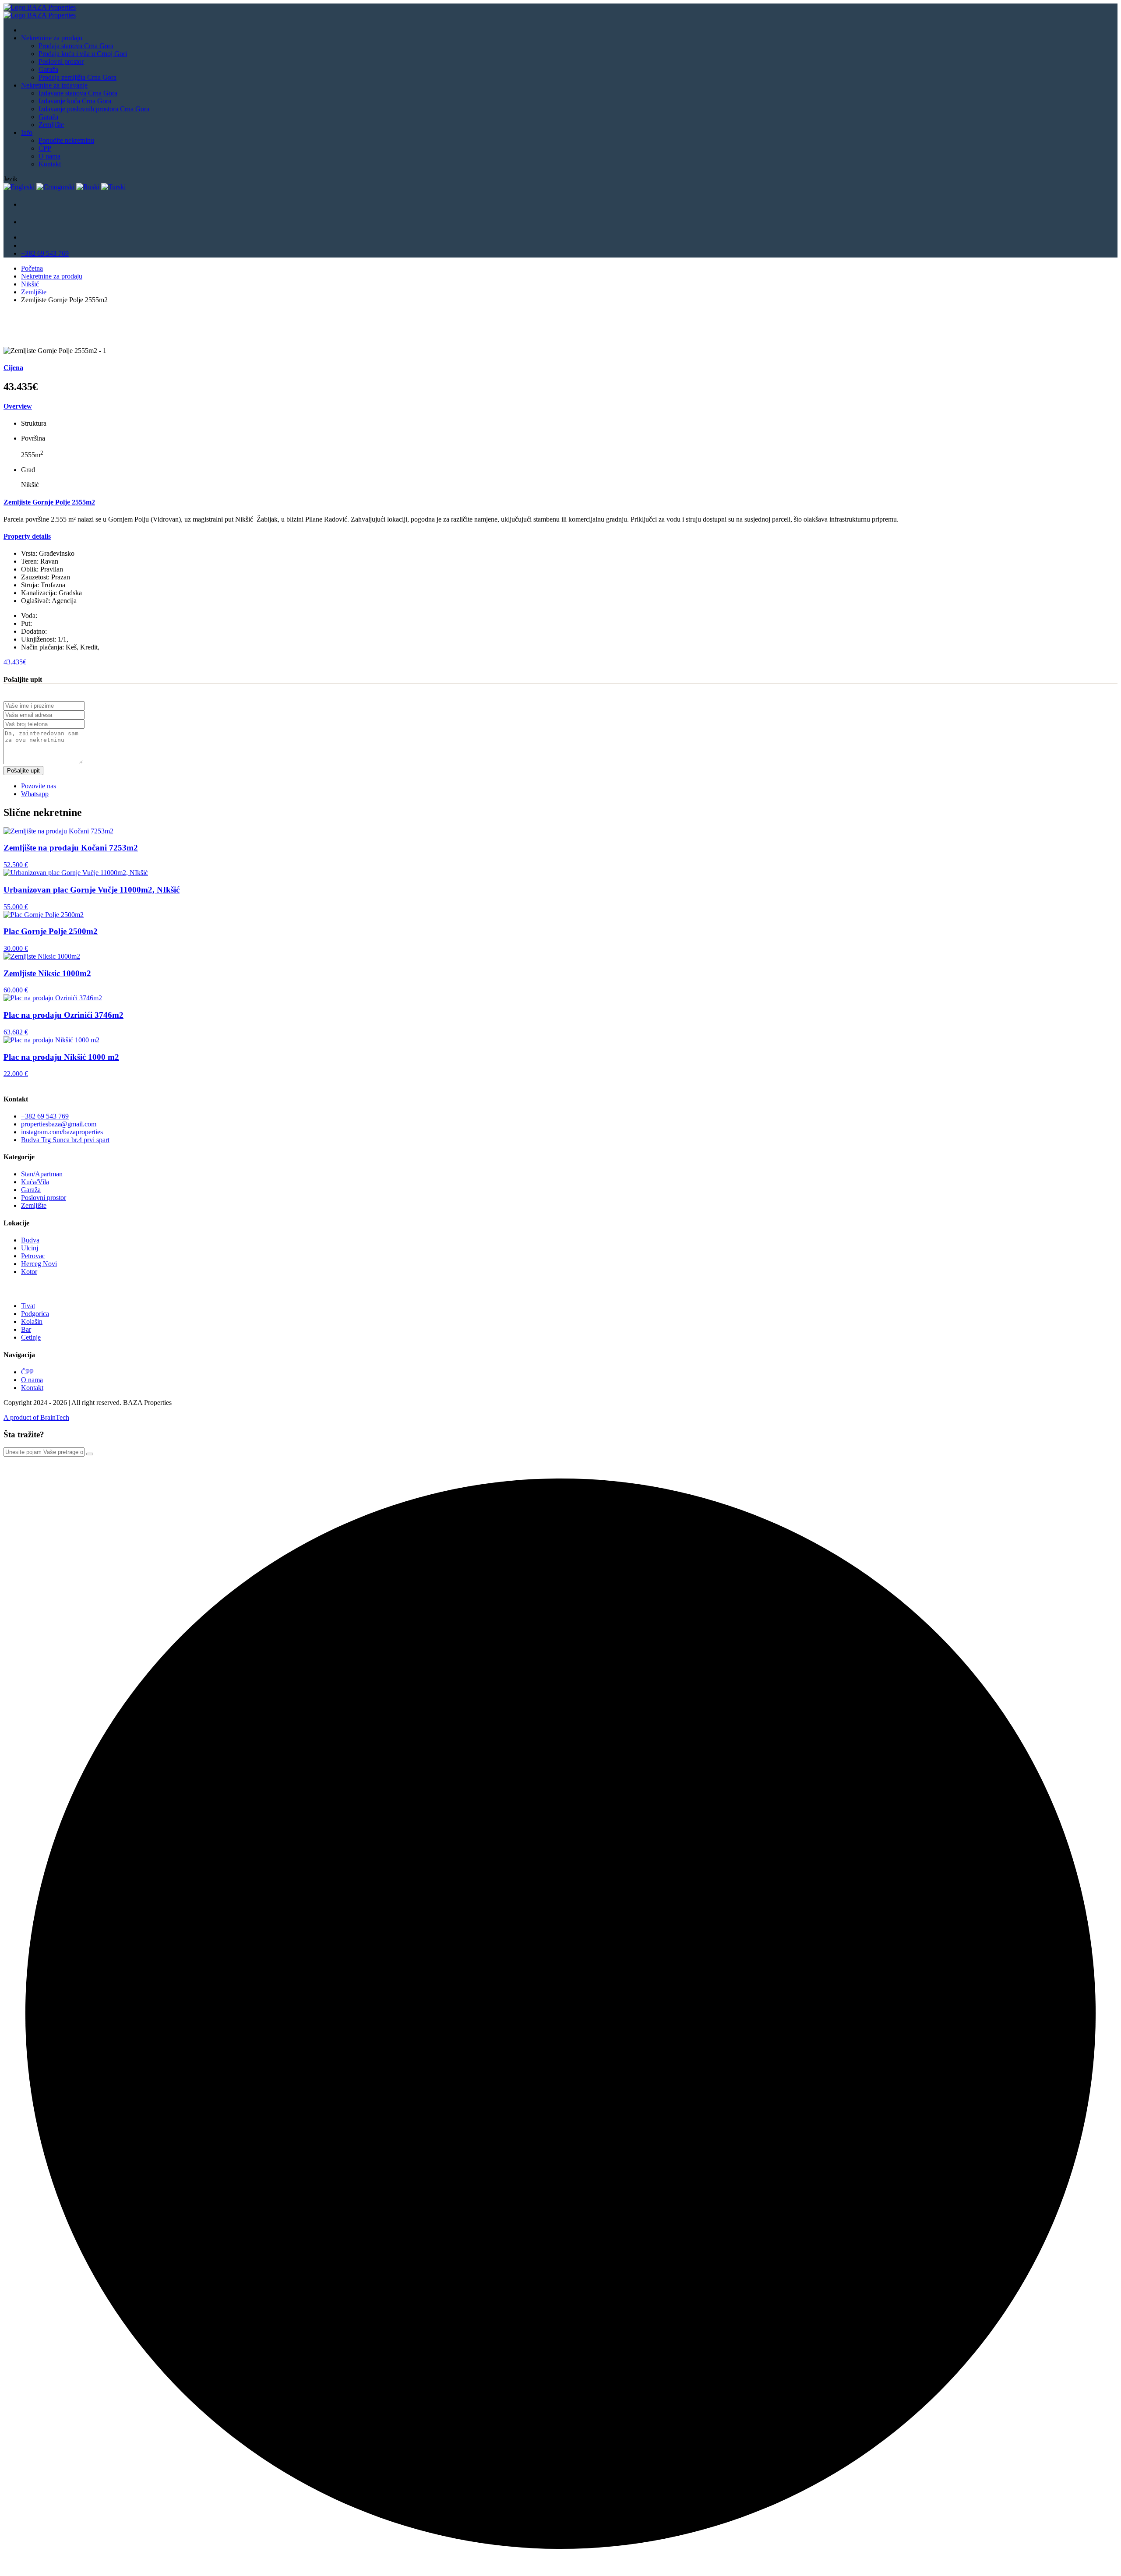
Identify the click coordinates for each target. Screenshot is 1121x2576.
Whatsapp (35, 794)
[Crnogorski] (55, 187)
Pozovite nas (39, 786)
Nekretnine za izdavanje (54, 85)
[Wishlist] (30, 224)
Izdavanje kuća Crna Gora (75, 101)
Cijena (13, 368)
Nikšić (30, 284)
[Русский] (88, 187)
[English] (19, 187)
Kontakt (50, 164)
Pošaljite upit (23, 771)
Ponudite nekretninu (66, 140)
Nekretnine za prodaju (52, 38)
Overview (18, 406)
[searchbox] (44, 1452)
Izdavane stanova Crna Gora (78, 93)
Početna (32, 268)
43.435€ (15, 662)
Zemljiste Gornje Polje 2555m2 (49, 502)
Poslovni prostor (61, 62)
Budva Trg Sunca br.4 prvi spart (65, 1140)
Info (27, 132)
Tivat (28, 1306)
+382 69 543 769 (45, 253)
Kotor (29, 1272)
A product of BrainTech (36, 1417)
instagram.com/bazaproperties (62, 1132)
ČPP (45, 148)
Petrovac (33, 1256)
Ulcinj (30, 1248)
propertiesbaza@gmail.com (59, 1124)
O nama (49, 156)
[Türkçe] (113, 187)
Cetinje (31, 1337)
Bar (26, 1329)
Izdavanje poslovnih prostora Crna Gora (94, 109)
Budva (30, 1240)
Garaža (48, 69)
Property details (27, 536)
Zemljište (51, 125)
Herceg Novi (39, 1264)
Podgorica (35, 1314)
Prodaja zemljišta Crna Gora (78, 77)
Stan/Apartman (42, 1174)
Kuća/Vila (35, 1182)
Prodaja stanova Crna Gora (76, 46)
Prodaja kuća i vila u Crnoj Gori (83, 54)
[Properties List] (30, 207)
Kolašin (32, 1322)
